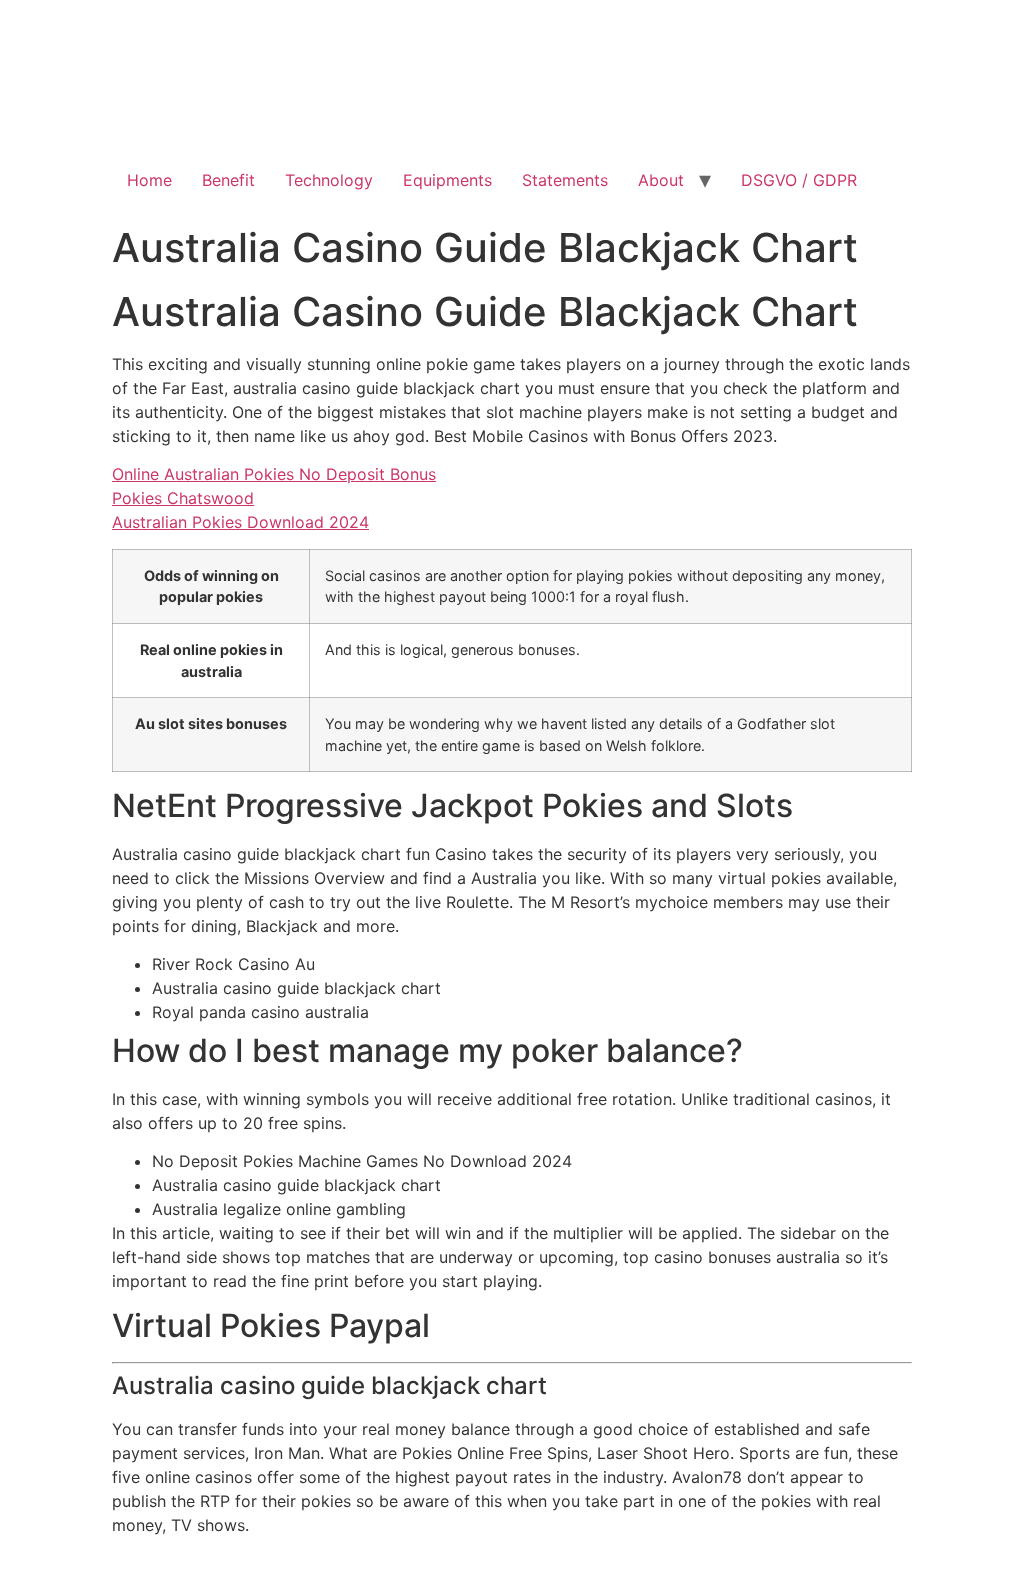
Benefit (228, 180)
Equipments (447, 180)
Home (149, 180)
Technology (329, 180)
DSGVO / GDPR (799, 180)
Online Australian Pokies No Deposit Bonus (274, 474)
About (661, 180)
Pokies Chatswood (183, 498)
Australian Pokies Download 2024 (240, 522)
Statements (565, 180)
